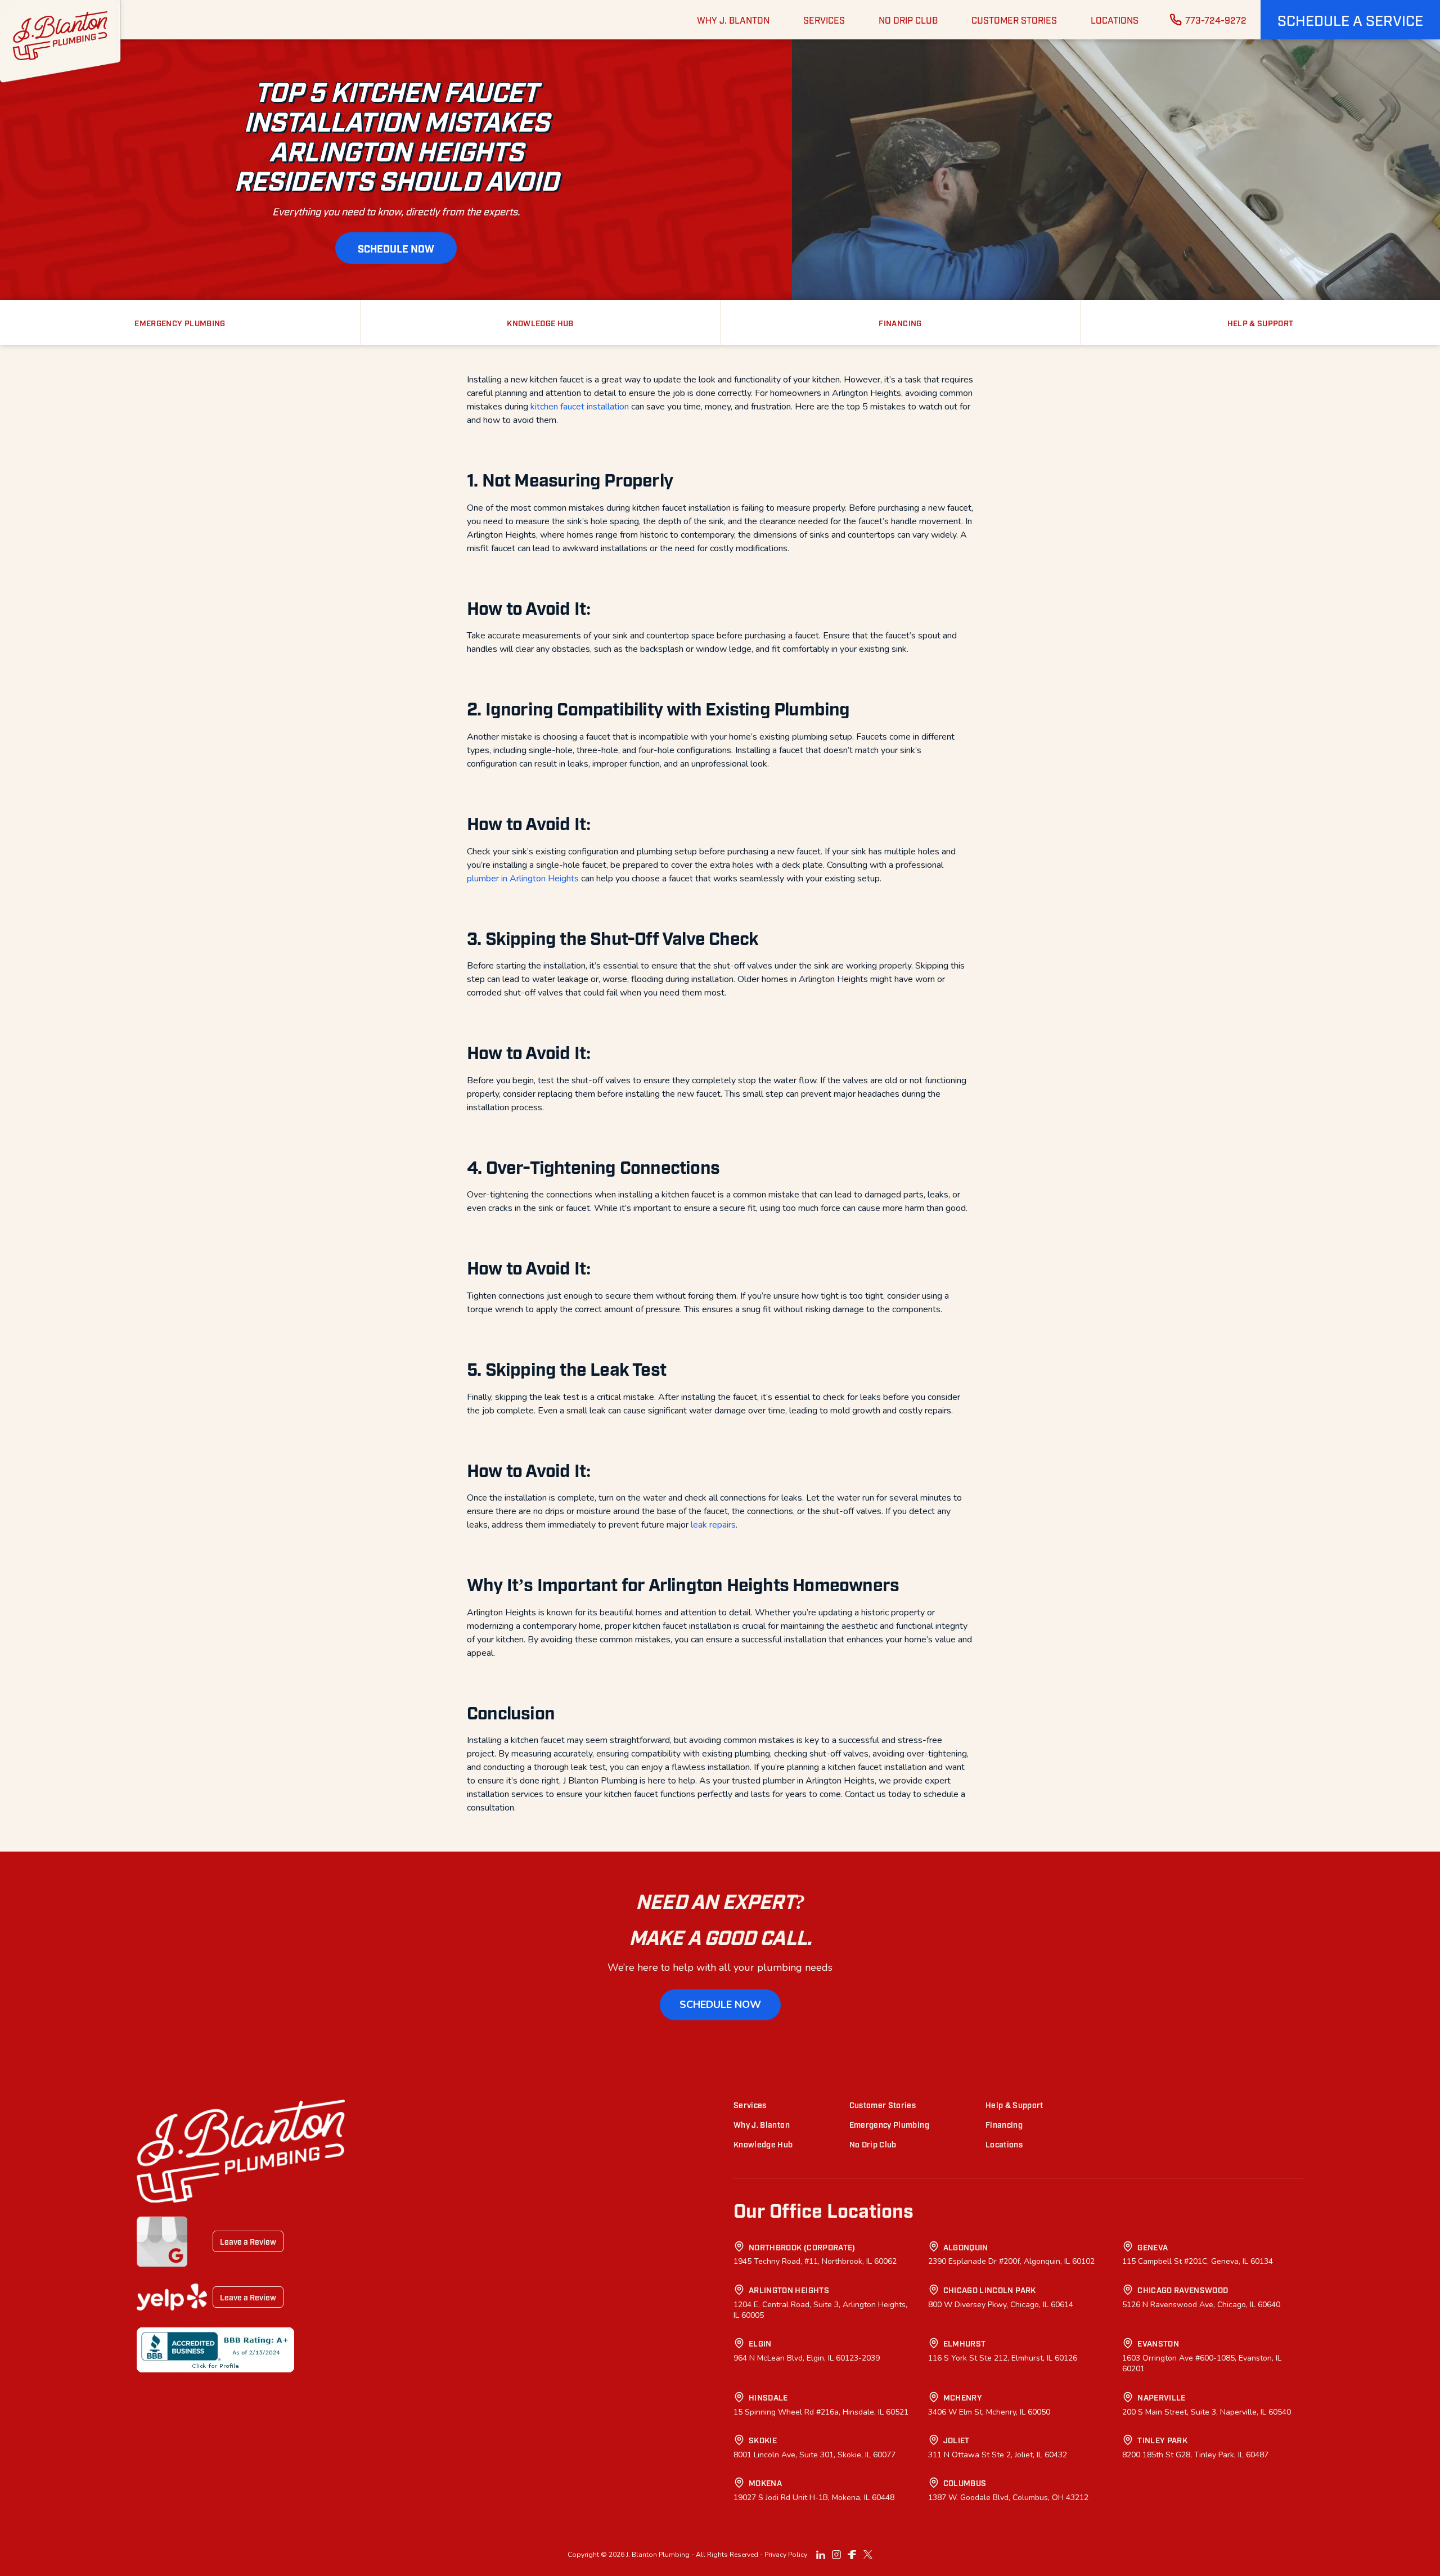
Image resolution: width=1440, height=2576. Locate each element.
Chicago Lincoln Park (990, 2289)
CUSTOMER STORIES (1014, 20)
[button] (1350, 20)
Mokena (765, 2482)
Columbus (965, 2482)
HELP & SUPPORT (1261, 323)
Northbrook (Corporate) (802, 2247)
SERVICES (824, 20)
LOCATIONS (1115, 20)
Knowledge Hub (763, 2144)
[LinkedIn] (821, 2555)
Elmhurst (965, 2343)
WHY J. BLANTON (733, 20)
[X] (868, 2555)
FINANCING (900, 323)
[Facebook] (852, 2555)
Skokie (763, 2440)
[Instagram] (836, 2555)
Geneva (1153, 2247)
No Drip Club (873, 2144)
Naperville (1162, 2397)
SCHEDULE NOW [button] (396, 248)
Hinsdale (768, 2397)
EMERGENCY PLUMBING (180, 323)
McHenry (963, 2397)
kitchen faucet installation (580, 407)
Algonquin (966, 2247)
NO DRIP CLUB (908, 20)
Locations (1004, 2144)
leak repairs (713, 1525)
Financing (1004, 2124)
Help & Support (1014, 2104)
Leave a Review (248, 2241)
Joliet (957, 2440)
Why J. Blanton (762, 2124)
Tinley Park (1162, 2440)
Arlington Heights (789, 2289)
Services (750, 2104)
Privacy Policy (786, 2555)
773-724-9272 (1216, 20)
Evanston (1158, 2343)
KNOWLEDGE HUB (540, 323)
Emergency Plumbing (889, 2124)
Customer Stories (883, 2104)
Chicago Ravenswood (1183, 2289)
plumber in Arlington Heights (523, 879)
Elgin (760, 2343)
